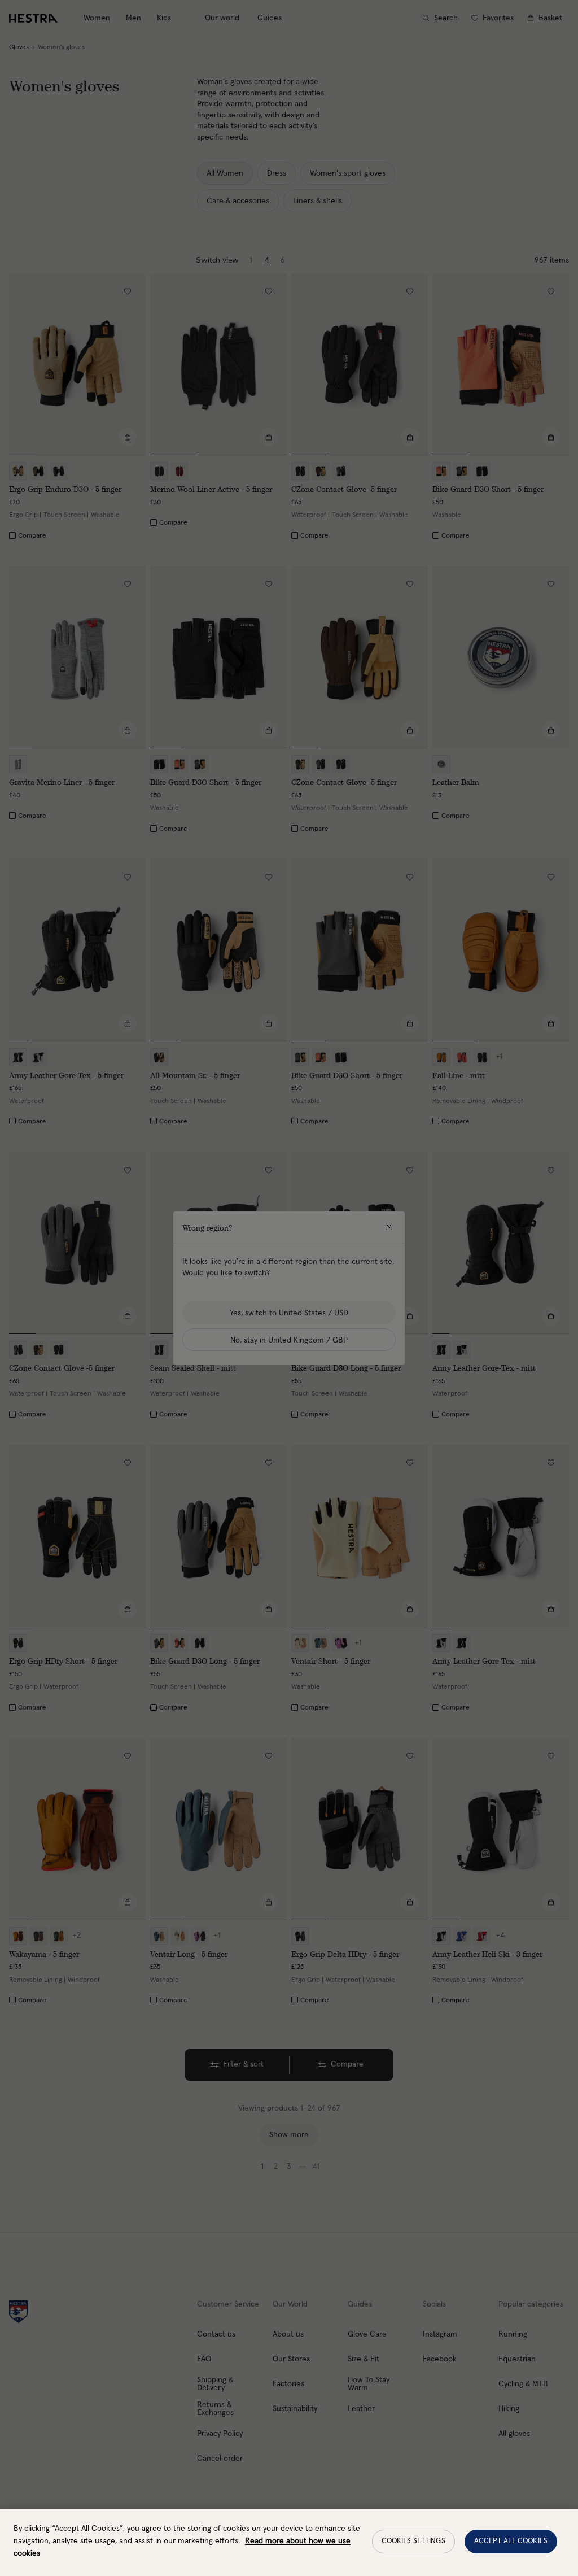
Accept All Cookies (511, 2541)
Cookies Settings (413, 2541)
